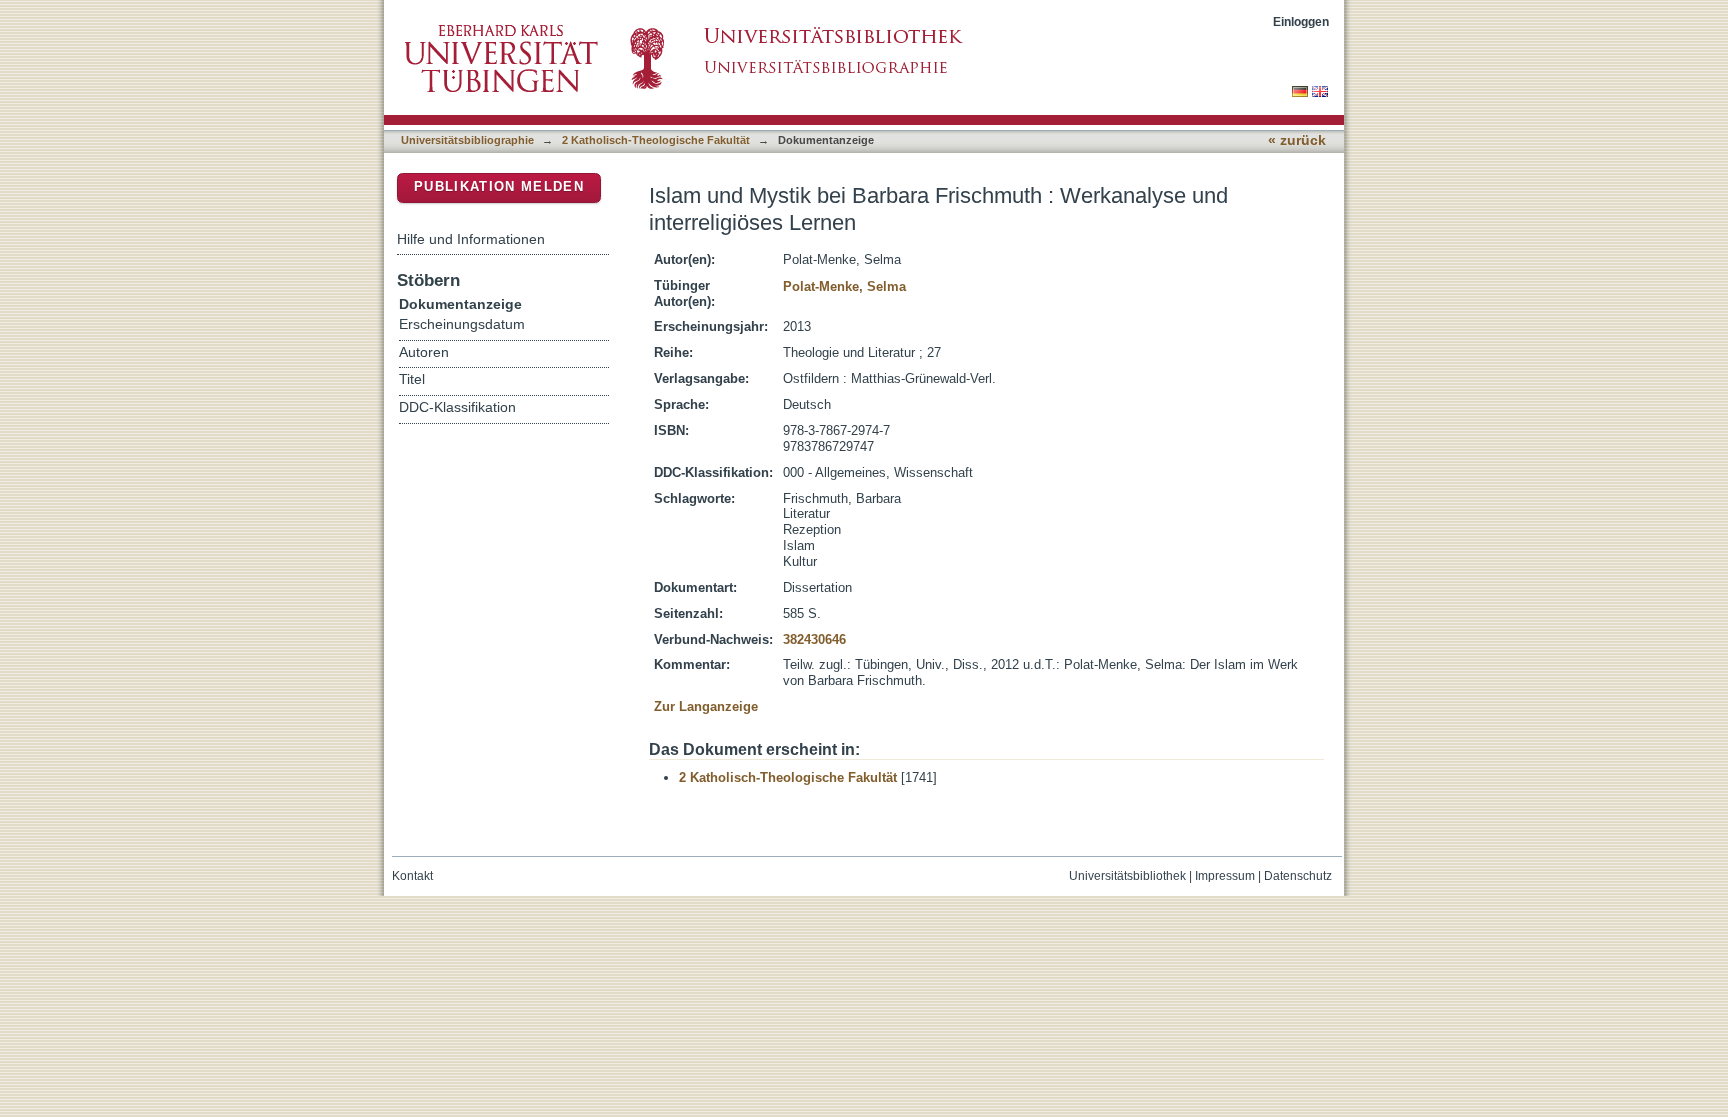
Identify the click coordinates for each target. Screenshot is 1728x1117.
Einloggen (1301, 21)
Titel (412, 379)
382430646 (814, 639)
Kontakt (412, 876)
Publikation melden (499, 186)
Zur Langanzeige (706, 706)
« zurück (1297, 140)
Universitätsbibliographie (467, 140)
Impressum (1225, 876)
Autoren (424, 352)
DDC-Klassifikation (457, 407)
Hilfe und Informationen (471, 239)
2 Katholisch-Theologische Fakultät (656, 140)
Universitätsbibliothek (1127, 876)
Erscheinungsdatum (462, 324)
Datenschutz (1298, 876)
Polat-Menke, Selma (844, 286)
